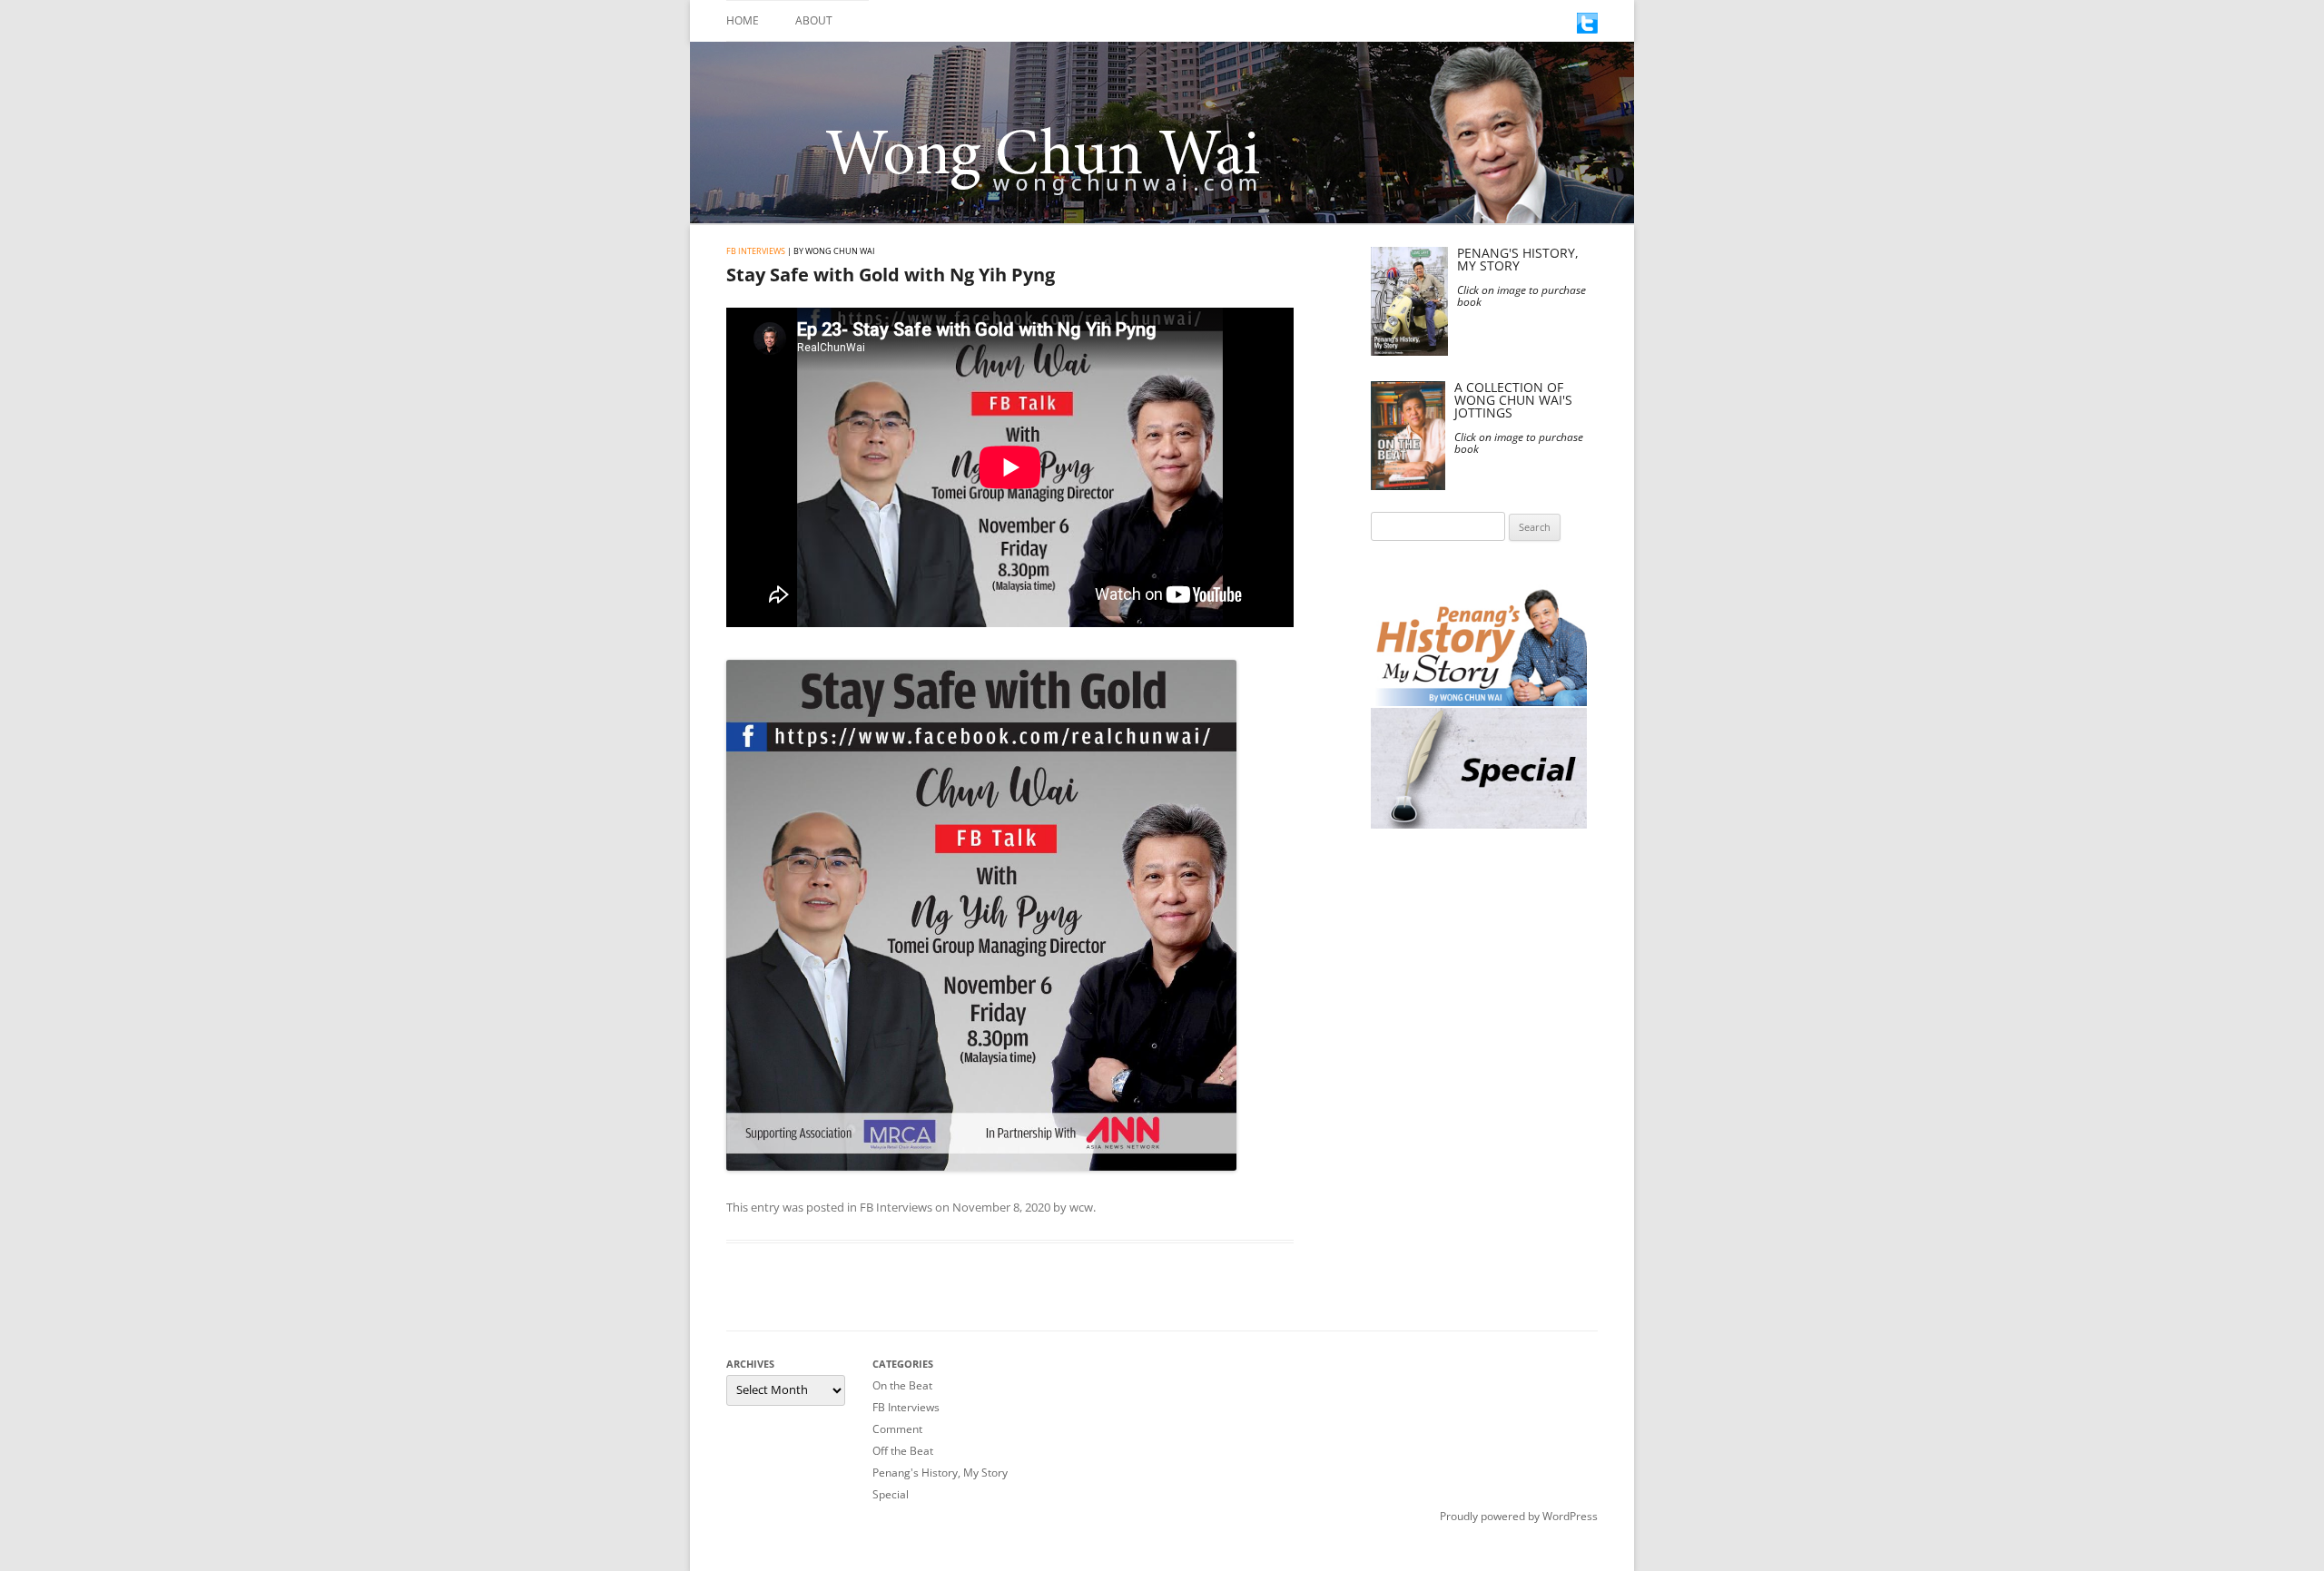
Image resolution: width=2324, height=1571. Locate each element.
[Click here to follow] (1587, 29)
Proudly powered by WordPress (1519, 1516)
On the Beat (902, 1385)
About (814, 20)
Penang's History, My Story (940, 1473)
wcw (1081, 1207)
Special (891, 1494)
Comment (897, 1429)
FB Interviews (756, 251)
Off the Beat (903, 1451)
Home (743, 20)
